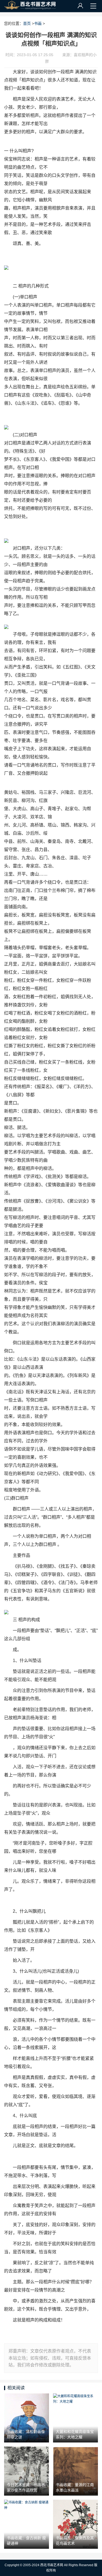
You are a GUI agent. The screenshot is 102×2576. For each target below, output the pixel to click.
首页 (27, 23)
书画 (38, 23)
